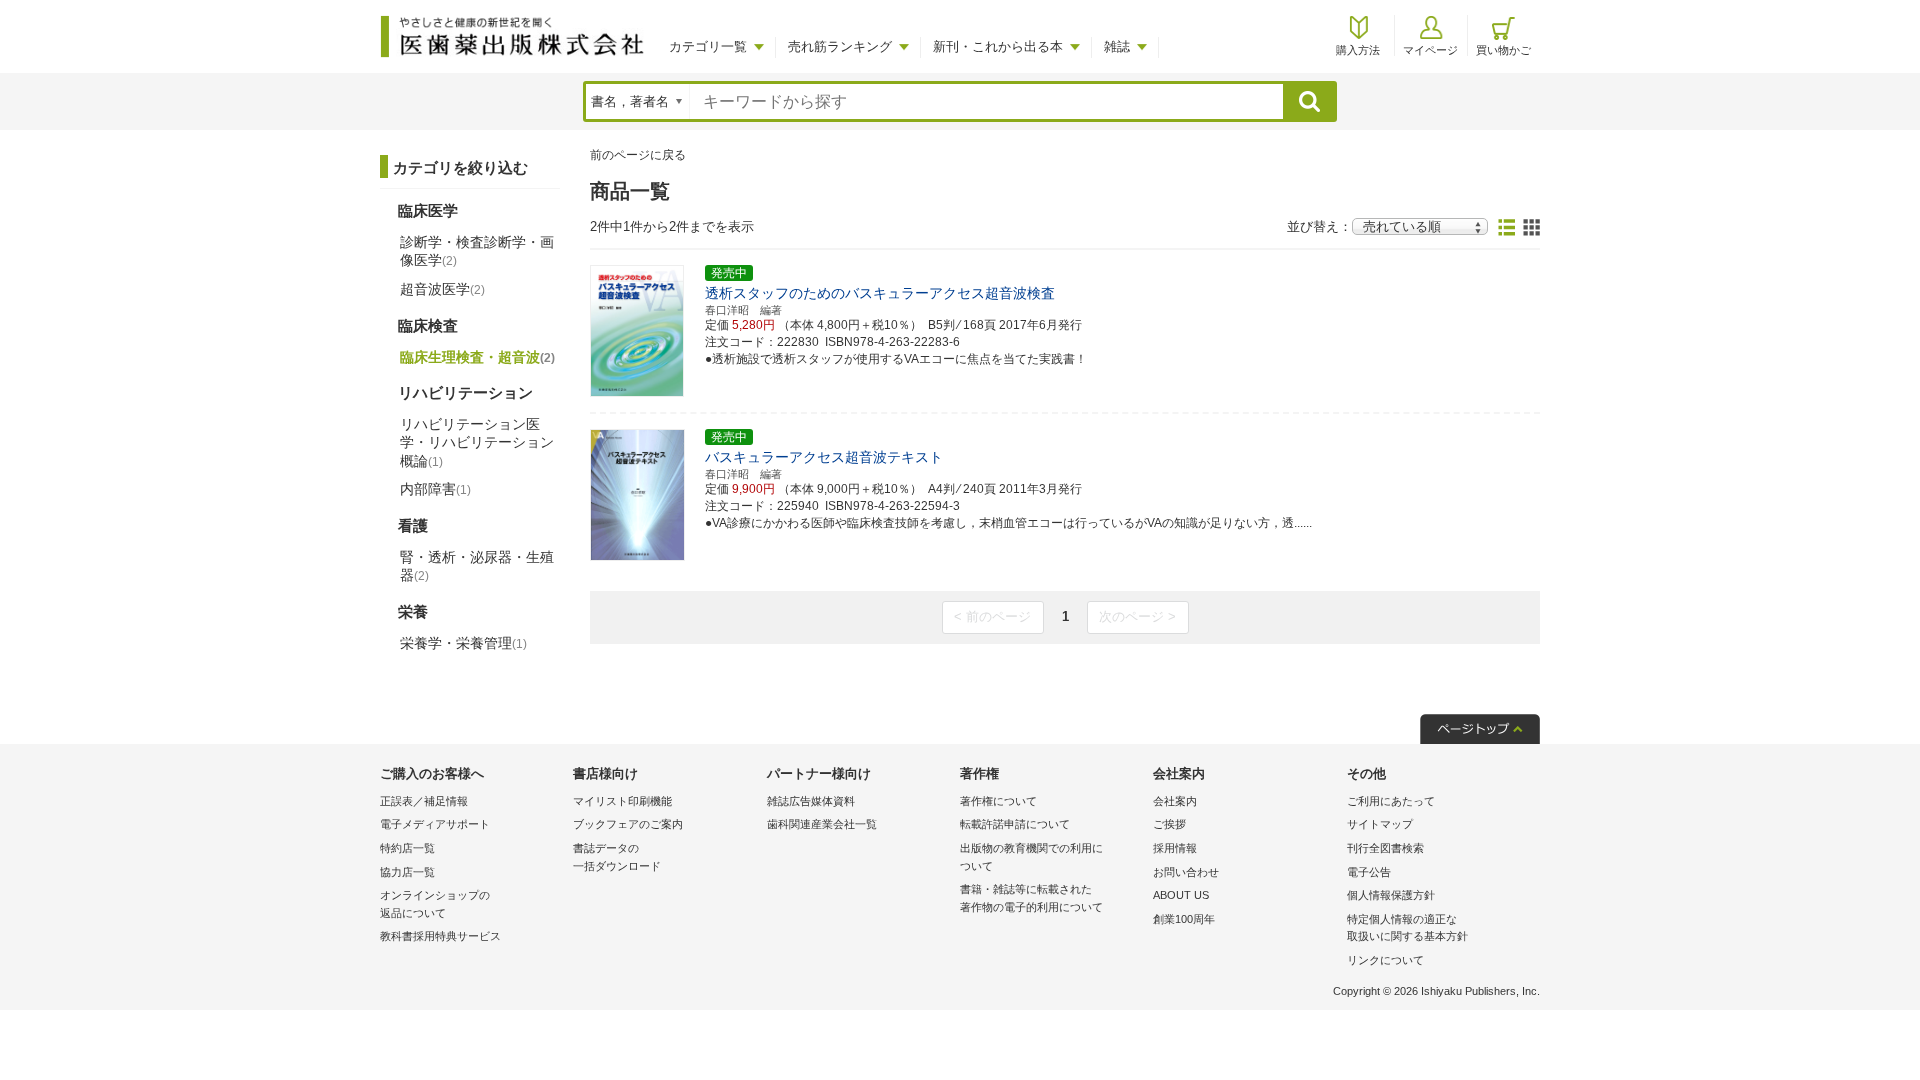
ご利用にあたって (1391, 801)
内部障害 (435, 489)
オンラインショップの (435, 904)
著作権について (998, 801)
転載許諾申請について (1015, 824)
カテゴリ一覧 (708, 46)
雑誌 (1117, 46)
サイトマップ (1380, 824)
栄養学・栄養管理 (463, 643)
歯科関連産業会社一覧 (822, 824)
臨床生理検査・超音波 (477, 357)
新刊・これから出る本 (998, 46)
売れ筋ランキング (840, 46)
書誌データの (617, 857)
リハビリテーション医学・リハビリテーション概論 (477, 442)
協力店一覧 (407, 872)
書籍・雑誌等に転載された (1031, 898)
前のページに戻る (638, 155)
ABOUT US (1181, 895)
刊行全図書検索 (1385, 848)
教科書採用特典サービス (440, 936)
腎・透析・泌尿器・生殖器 (477, 566)
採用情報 (1175, 848)
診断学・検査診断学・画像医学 (477, 251)
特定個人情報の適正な (1407, 928)
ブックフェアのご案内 (628, 824)
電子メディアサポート (435, 824)
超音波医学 (442, 289)
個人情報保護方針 (1391, 895)
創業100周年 (1184, 919)
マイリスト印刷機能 (622, 801)
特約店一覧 (407, 848)
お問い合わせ (1186, 872)
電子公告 (1369, 872)
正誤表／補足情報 (424, 801)
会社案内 (1175, 801)
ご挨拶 (1169, 824)
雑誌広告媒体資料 (811, 801)
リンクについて (1385, 960)
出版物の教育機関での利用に (1031, 857)
